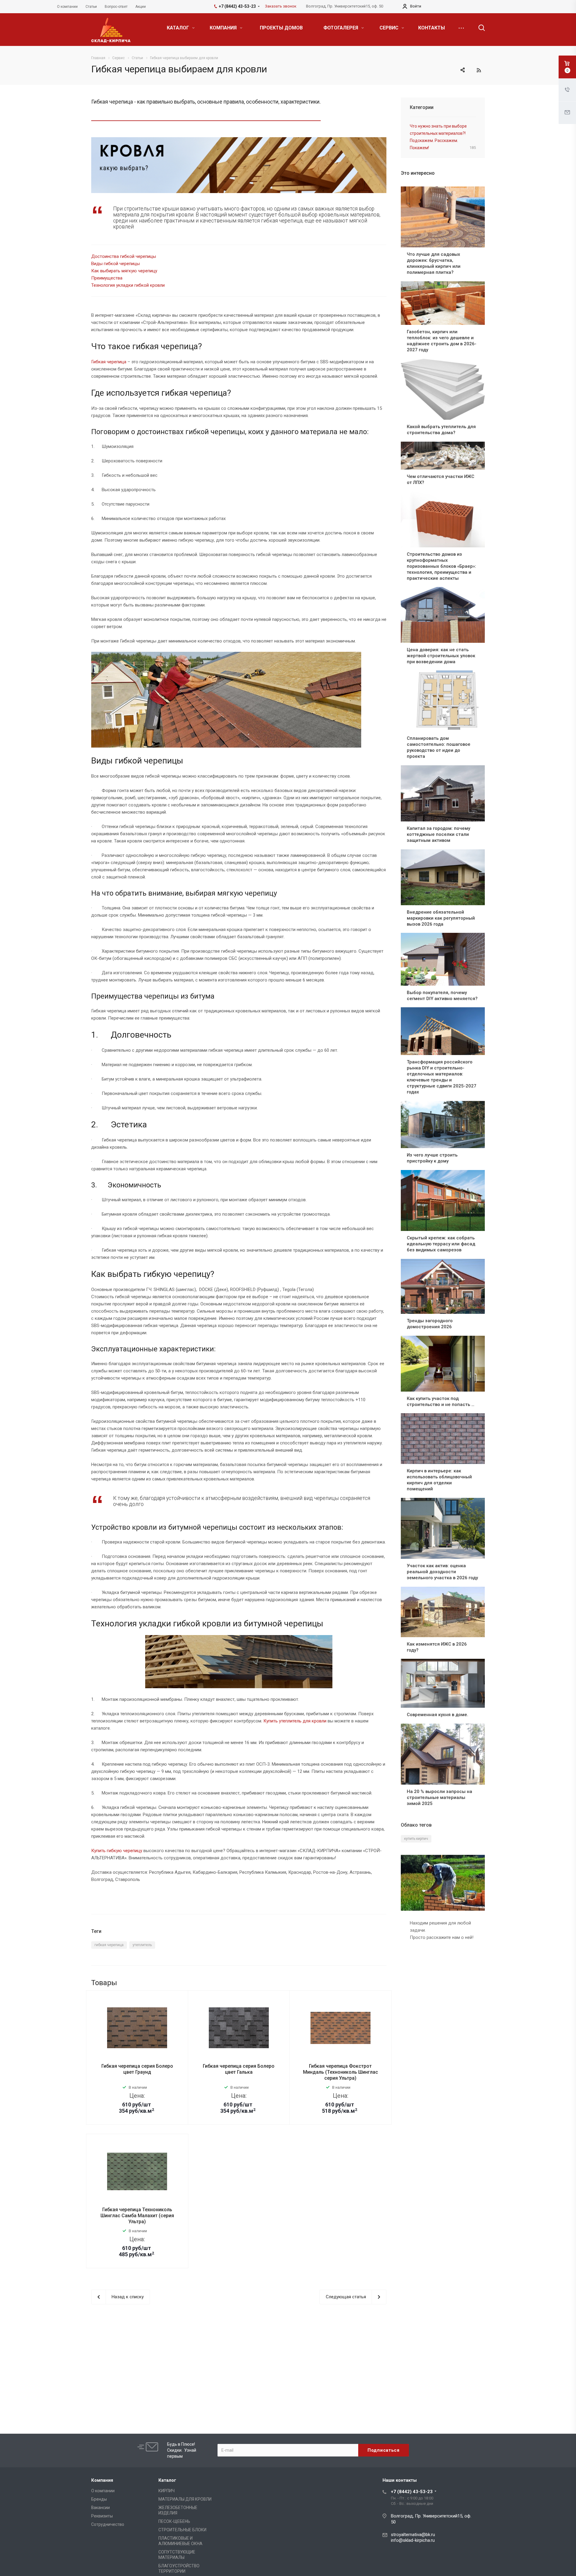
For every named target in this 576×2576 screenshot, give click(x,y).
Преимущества (107, 278)
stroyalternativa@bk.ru (413, 2535)
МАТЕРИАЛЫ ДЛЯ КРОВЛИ (185, 2499)
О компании (103, 2491)
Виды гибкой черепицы (115, 264)
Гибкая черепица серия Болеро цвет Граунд (137, 2069)
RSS (479, 70)
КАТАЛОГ (178, 28)
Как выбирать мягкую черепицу (124, 271)
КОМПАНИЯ (224, 28)
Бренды (99, 2499)
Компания (102, 2480)
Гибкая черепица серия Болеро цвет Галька (239, 2069)
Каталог (167, 2480)
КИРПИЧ (166, 2491)
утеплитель (142, 1945)
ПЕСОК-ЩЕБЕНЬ (174, 2521)
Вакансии (100, 2508)
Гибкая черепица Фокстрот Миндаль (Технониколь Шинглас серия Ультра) (340, 2072)
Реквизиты (102, 2516)
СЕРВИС (390, 28)
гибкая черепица (109, 1945)
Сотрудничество (108, 2524)
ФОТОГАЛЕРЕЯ (341, 28)
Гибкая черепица (109, 362)
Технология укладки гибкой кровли (128, 285)
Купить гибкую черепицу (117, 1851)
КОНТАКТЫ (432, 28)
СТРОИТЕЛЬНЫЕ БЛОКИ (182, 2530)
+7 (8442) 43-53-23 (412, 2492)
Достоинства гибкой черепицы (124, 256)
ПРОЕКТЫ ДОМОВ (281, 28)
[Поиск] (479, 28)
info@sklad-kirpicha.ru (413, 2540)
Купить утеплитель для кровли (295, 1721)
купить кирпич (416, 1839)
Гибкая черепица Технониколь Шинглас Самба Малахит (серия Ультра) (137, 2216)
